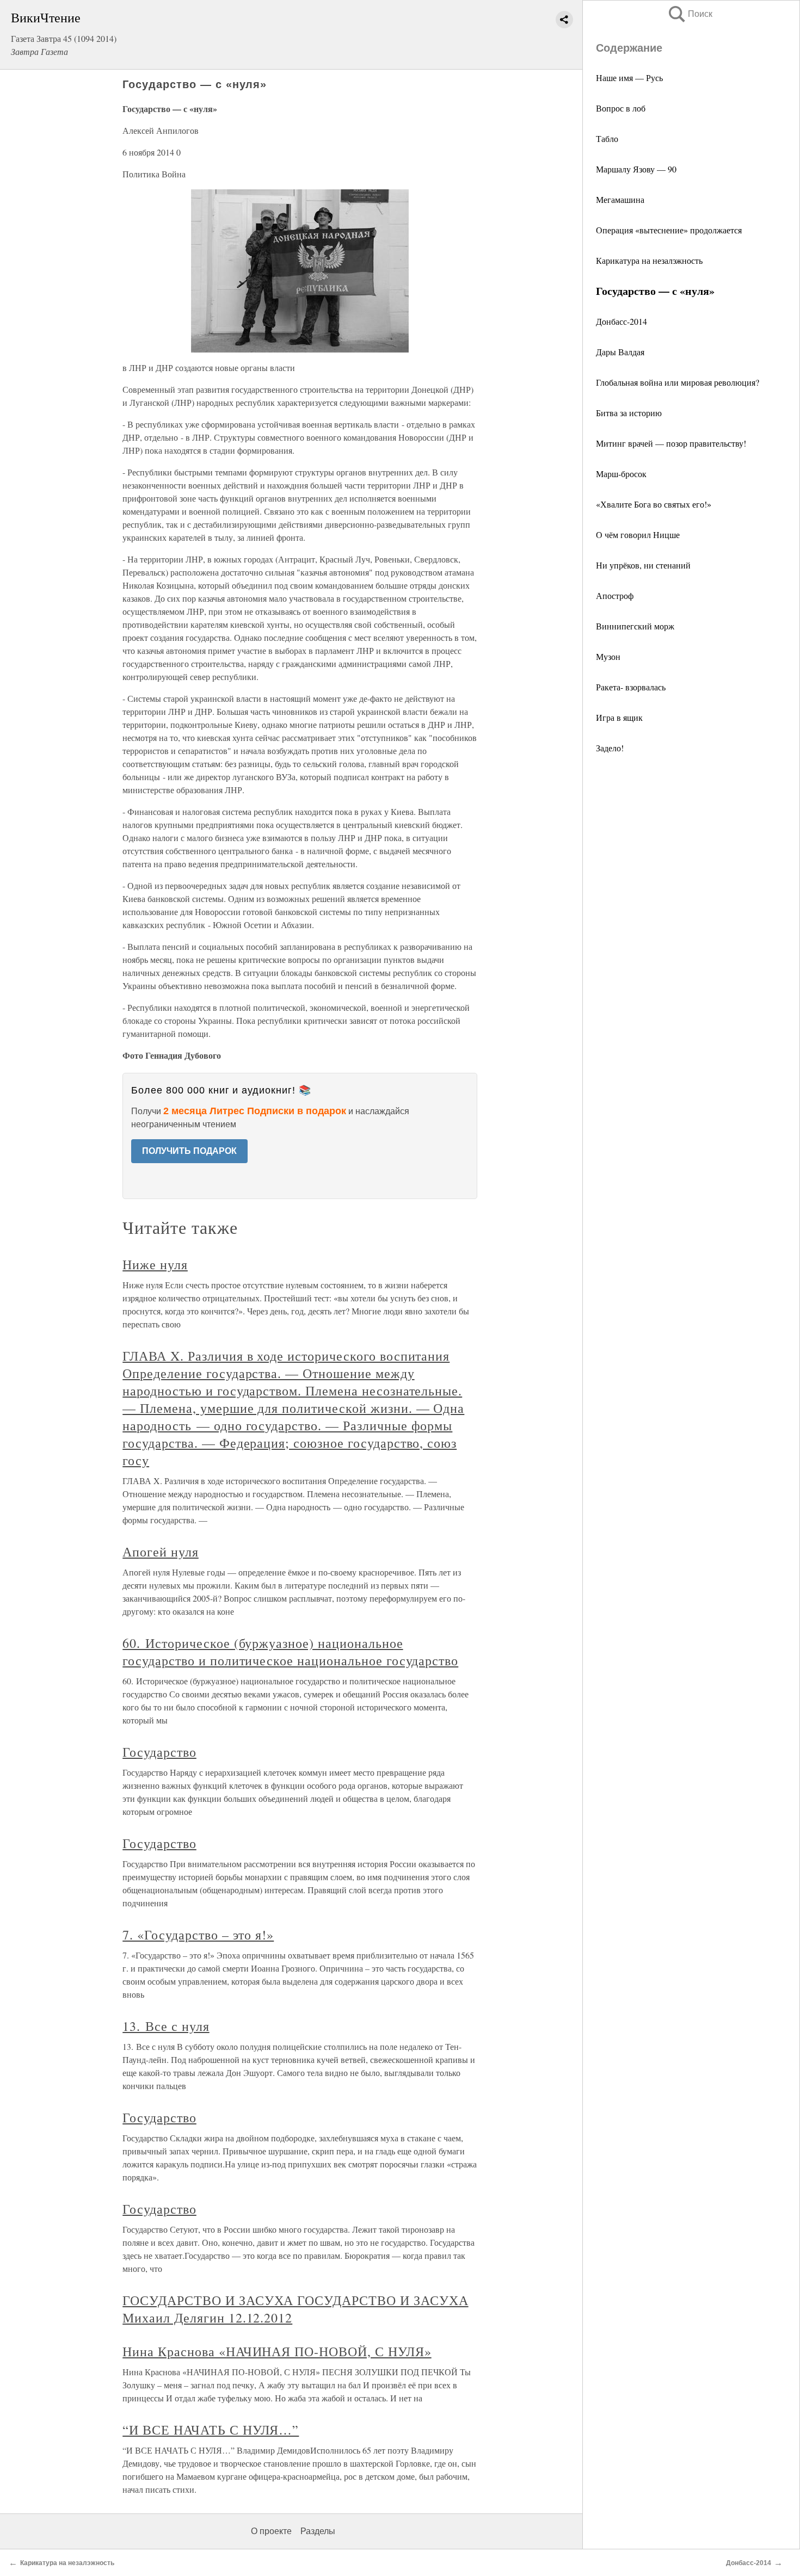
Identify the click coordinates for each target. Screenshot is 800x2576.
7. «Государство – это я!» (198, 1935)
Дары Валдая (620, 352)
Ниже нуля (155, 1264)
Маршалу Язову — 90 (636, 169)
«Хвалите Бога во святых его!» (654, 504)
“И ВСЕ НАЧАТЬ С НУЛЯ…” (211, 2430)
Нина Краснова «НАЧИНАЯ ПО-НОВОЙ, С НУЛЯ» (277, 2351)
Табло (607, 138)
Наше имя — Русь (629, 78)
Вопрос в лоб (621, 108)
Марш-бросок (621, 474)
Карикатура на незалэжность (649, 260)
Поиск (690, 14)
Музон (608, 656)
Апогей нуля (161, 1552)
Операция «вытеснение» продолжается (669, 230)
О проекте (271, 2531)
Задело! (610, 748)
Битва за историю (629, 413)
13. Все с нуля (166, 2026)
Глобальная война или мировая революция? (678, 382)
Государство (159, 1752)
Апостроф (615, 595)
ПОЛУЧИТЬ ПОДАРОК (189, 1151)
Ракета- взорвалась (631, 687)
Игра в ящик (619, 717)
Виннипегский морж (635, 626)
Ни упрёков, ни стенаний (643, 565)
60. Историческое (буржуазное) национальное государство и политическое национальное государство (290, 1652)
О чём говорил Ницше (638, 535)
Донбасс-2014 (621, 321)
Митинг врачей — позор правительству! (671, 443)
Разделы (318, 2531)
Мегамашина (620, 199)
